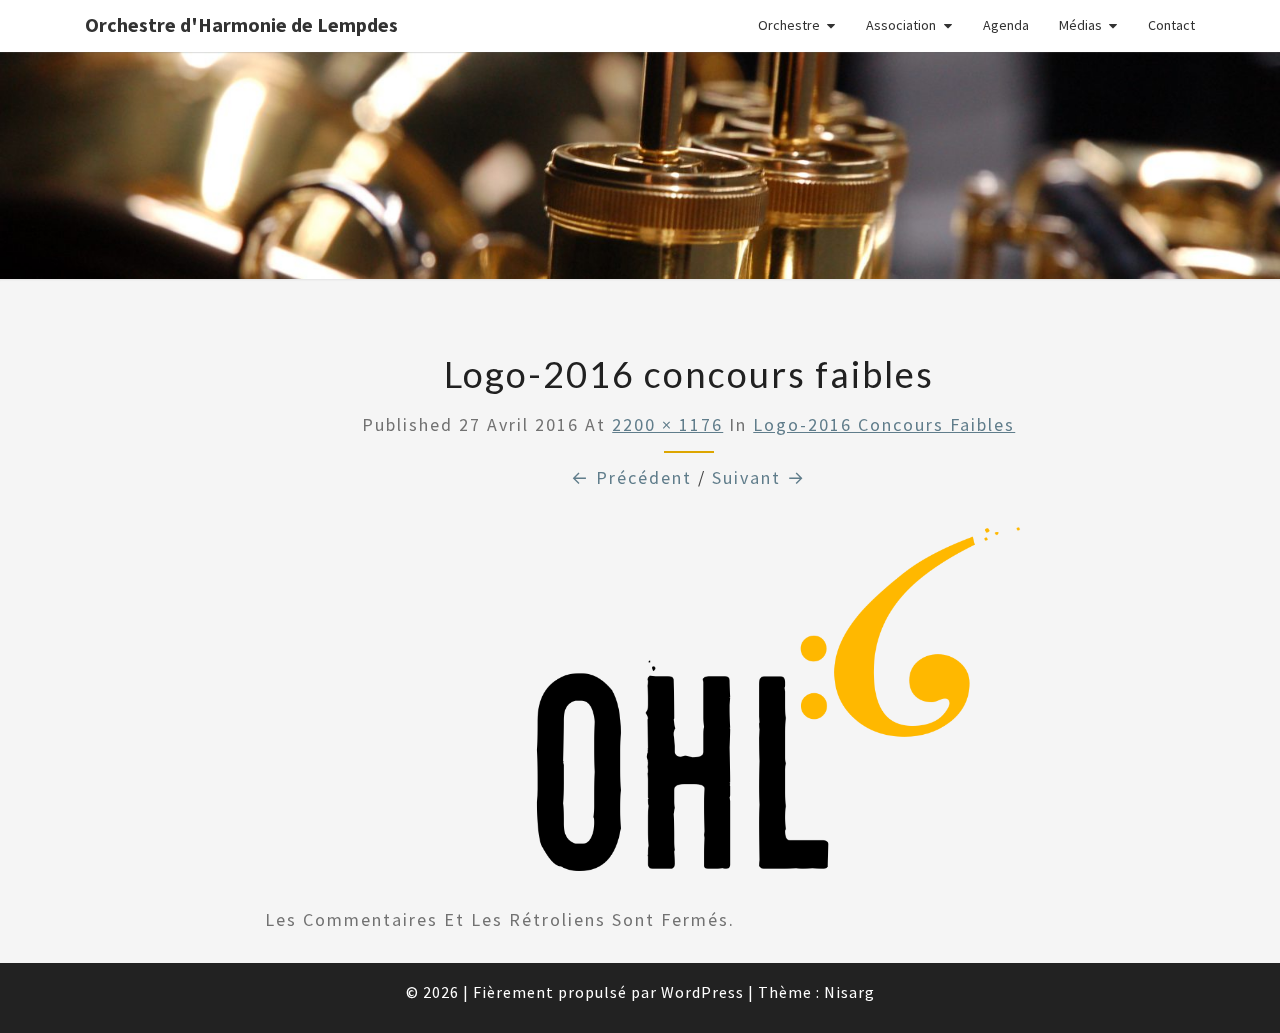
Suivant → (759, 477)
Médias (1080, 25)
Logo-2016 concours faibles (884, 424)
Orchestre (789, 25)
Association (901, 25)
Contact (1171, 25)
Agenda (1006, 25)
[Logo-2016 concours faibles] (688, 706)
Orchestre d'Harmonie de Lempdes (241, 24)
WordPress (702, 992)
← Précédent (631, 477)
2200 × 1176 (667, 424)
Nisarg (849, 992)
